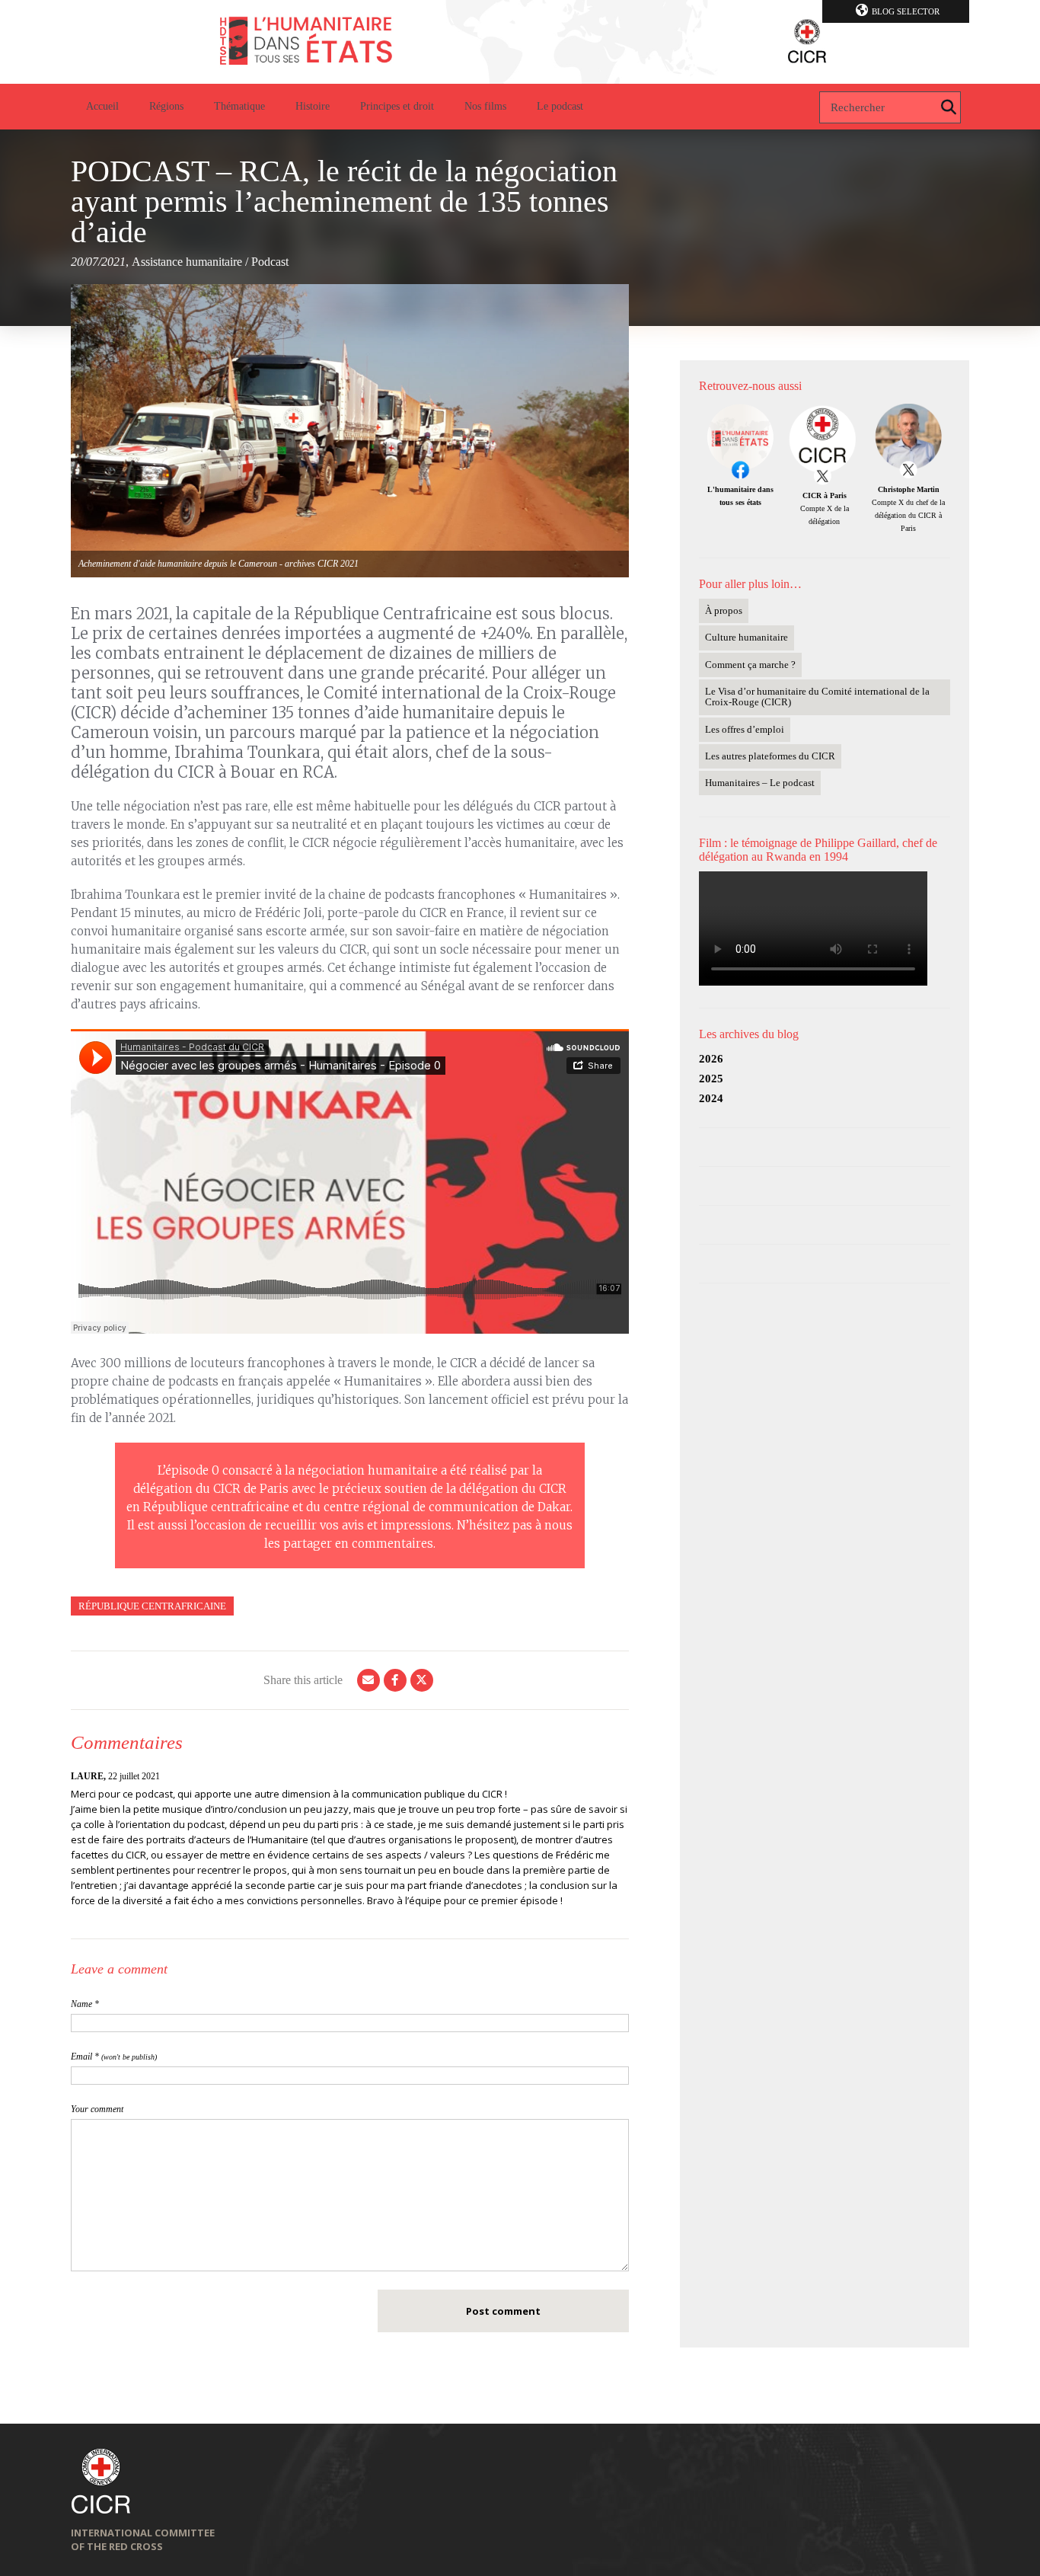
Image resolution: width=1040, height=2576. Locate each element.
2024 (711, 1098)
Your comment (97, 2109)
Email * (114, 2057)
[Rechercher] (949, 107)
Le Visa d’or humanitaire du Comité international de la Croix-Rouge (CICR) (817, 697)
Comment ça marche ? (750, 665)
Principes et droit (397, 106)
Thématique (239, 106)
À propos (724, 610)
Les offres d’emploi (745, 729)
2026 (711, 1059)
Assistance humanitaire (187, 262)
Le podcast (560, 106)
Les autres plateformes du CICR (770, 756)
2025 (711, 1079)
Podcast (270, 262)
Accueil (102, 106)
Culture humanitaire (747, 637)
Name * (85, 2004)
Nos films (485, 106)
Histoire (313, 106)
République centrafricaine (152, 1606)
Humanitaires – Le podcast (760, 783)
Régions (166, 106)
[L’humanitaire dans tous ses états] (520, 42)
